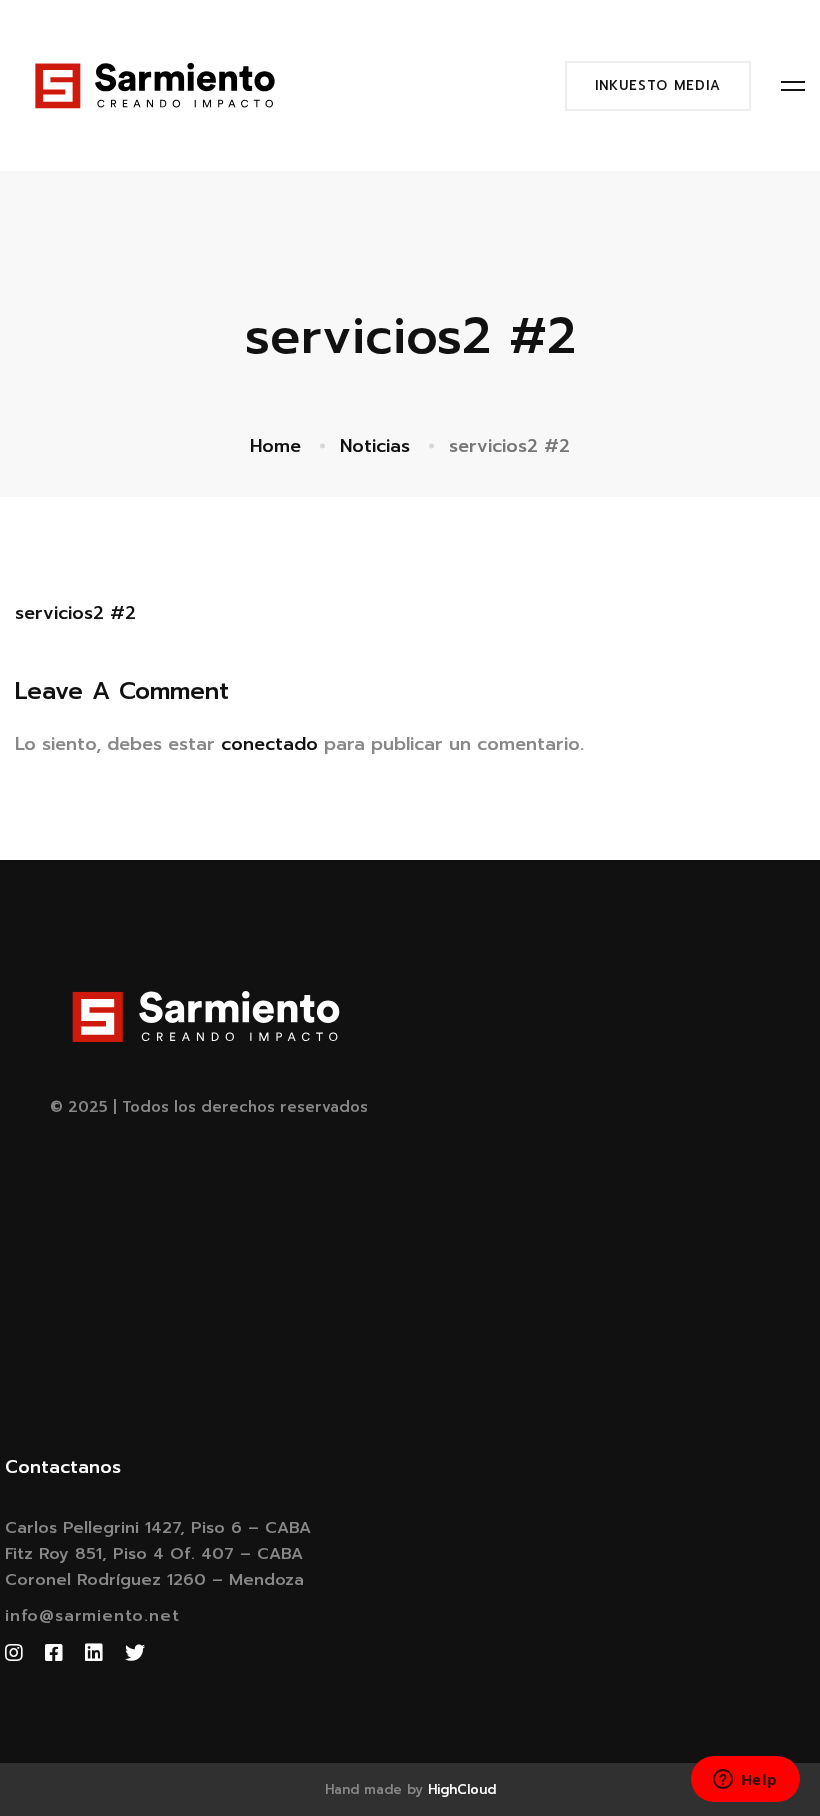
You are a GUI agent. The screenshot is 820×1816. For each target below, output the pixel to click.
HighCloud (462, 1789)
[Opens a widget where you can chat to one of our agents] (745, 1781)
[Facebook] (54, 1653)
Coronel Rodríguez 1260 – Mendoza (154, 1580)
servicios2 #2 (75, 613)
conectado (269, 744)
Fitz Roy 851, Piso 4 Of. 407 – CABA (154, 1554)
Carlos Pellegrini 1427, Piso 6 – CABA (158, 1528)
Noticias (375, 446)
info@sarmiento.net (92, 1616)
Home (275, 446)
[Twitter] (135, 1653)
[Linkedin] (94, 1653)
